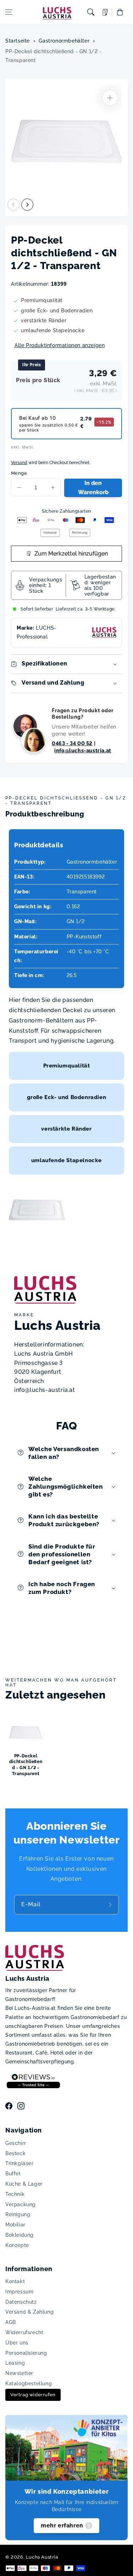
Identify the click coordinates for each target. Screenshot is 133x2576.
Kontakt (15, 2281)
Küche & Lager (24, 2184)
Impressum (19, 2292)
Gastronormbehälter (64, 41)
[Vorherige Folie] (13, 205)
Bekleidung (20, 2235)
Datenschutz (21, 2302)
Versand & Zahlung (29, 2312)
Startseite (18, 41)
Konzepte (17, 2245)
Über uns (17, 2343)
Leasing (15, 2363)
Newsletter (19, 2373)
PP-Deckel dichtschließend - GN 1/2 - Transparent (54, 56)
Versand (19, 463)
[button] (9, 12)
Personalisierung (26, 2353)
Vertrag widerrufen (33, 2395)
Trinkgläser (20, 2163)
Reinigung (18, 2214)
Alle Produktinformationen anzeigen (60, 345)
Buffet (13, 2174)
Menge (19, 473)
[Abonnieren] (111, 1905)
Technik (15, 2194)
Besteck (15, 2153)
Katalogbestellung (29, 2383)
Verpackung (21, 2204)
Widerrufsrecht (24, 2332)
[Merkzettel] (105, 12)
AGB (11, 2322)
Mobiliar (15, 2225)
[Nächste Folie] (27, 205)
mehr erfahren (62, 2525)
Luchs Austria (42, 2557)
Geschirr (16, 2143)
